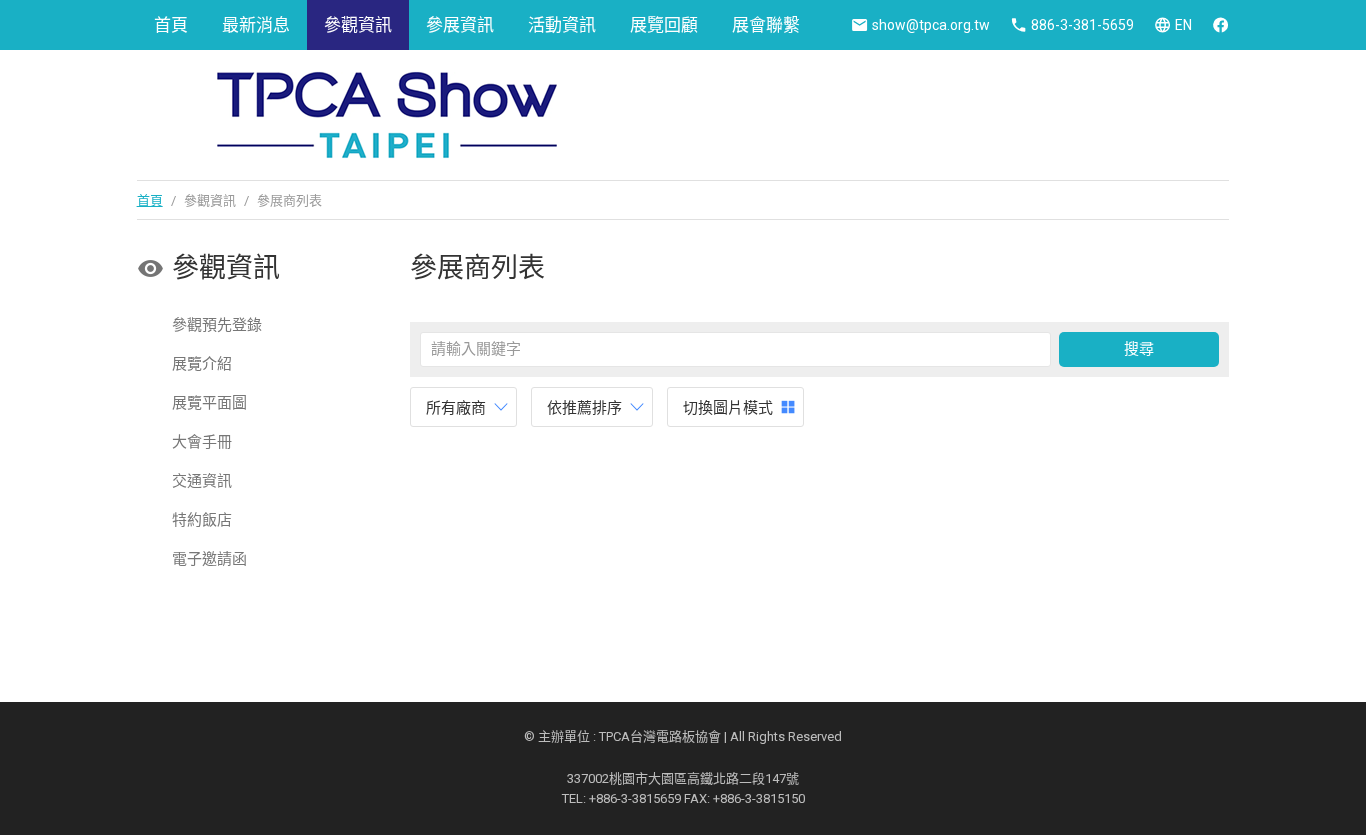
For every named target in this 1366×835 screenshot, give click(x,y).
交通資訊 (202, 481)
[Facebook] (1220, 25)
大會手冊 (202, 442)
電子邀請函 (209, 559)
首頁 (171, 25)
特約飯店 (202, 520)
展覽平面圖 (209, 403)
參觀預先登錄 (217, 325)
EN (1183, 25)
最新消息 (256, 25)
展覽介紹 (202, 364)
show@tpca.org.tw (931, 25)
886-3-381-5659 (1082, 25)
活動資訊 (562, 25)
